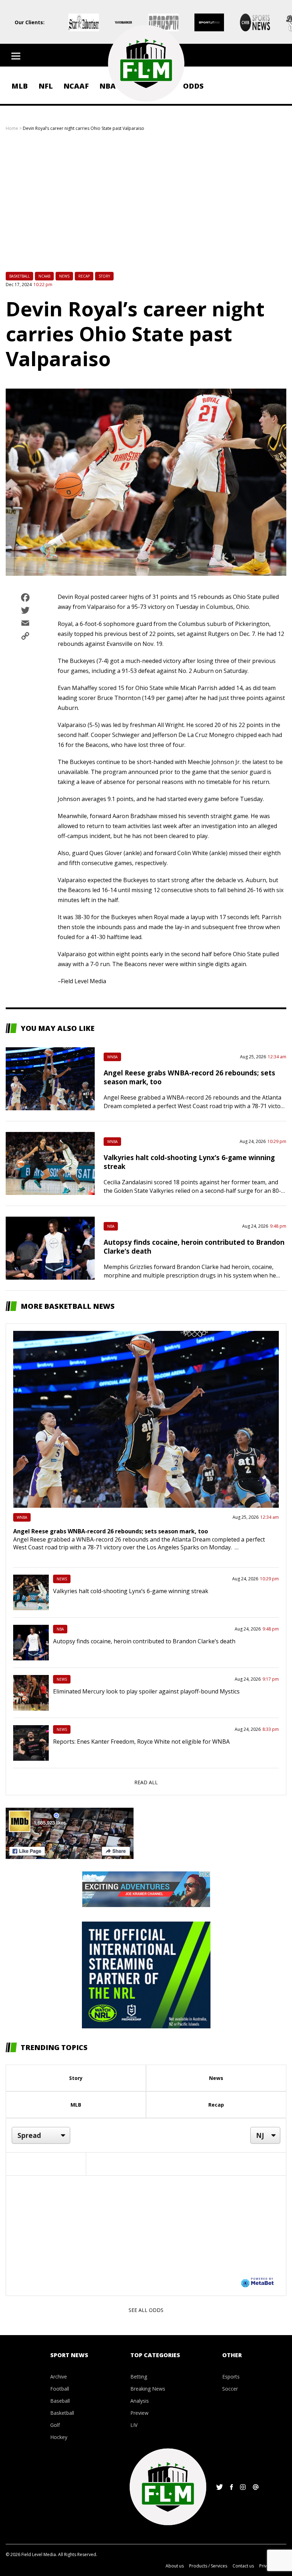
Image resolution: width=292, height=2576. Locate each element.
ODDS (193, 86)
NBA (111, 1226)
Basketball (19, 276)
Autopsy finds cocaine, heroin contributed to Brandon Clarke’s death (144, 1641)
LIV (134, 2425)
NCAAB (44, 276)
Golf (55, 2425)
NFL (46, 86)
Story (104, 276)
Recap (84, 276)
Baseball (60, 2401)
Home (12, 128)
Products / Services (208, 2566)
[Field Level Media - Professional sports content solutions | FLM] (146, 63)
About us (175, 2566)
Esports (231, 2377)
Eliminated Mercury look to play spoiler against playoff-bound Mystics (146, 1691)
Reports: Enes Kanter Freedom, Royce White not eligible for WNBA (141, 1742)
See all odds (146, 2310)
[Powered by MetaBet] (257, 2282)
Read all (146, 1782)
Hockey (59, 2437)
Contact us (243, 2566)
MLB (20, 86)
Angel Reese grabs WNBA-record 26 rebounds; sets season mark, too (111, 1531)
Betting (139, 2377)
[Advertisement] (146, 206)
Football (60, 2389)
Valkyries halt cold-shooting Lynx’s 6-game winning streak (131, 1591)
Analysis (140, 2401)
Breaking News (148, 2389)
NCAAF (76, 86)
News (64, 276)
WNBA (112, 1057)
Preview (139, 2413)
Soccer (230, 2389)
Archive (59, 2377)
